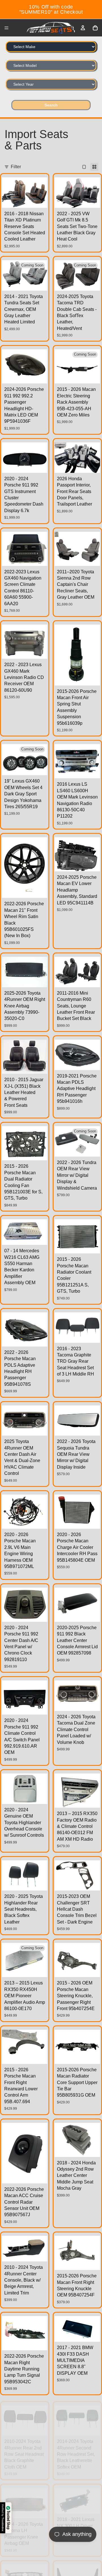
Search (51, 105)
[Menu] (7, 28)
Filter (16, 167)
